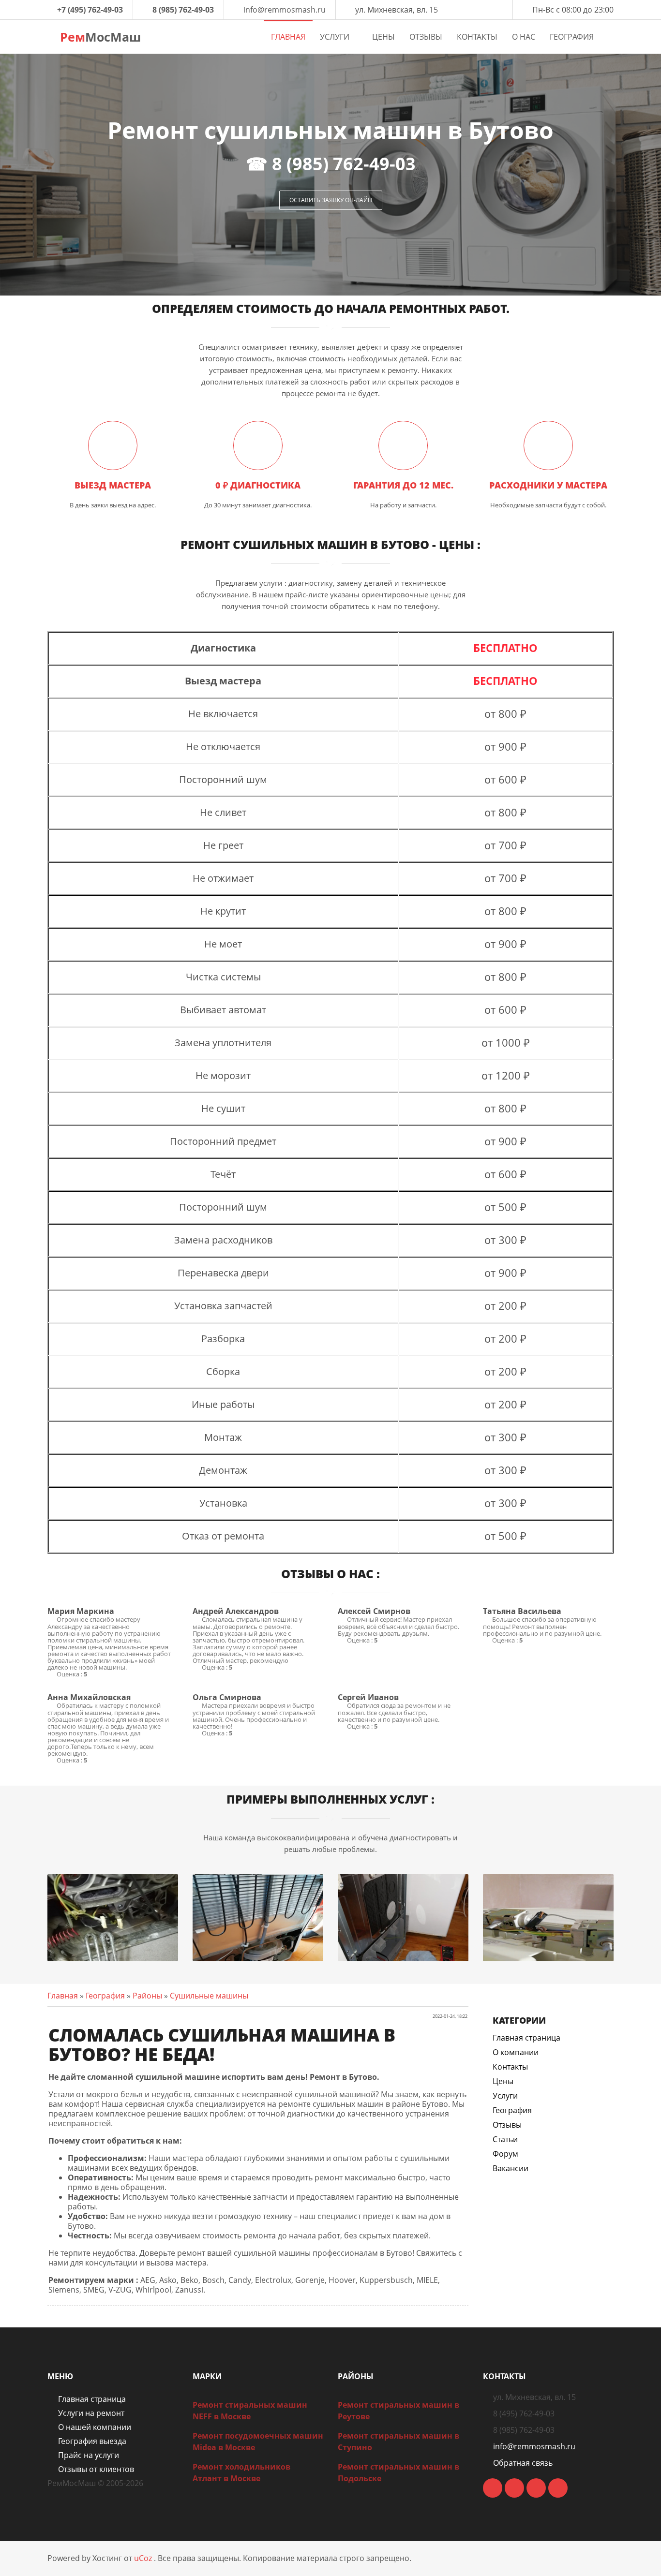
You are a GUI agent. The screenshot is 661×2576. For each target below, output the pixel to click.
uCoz (143, 2558)
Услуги (505, 2096)
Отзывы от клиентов (96, 2469)
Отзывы (507, 2125)
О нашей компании (95, 2427)
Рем (99, 37)
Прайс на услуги (89, 2455)
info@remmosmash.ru (285, 10)
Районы (147, 1996)
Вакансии (511, 2168)
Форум (505, 2154)
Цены (503, 2081)
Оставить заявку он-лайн (331, 200)
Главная (63, 1996)
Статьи (505, 2139)
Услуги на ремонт (91, 2413)
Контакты (510, 2067)
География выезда (92, 2441)
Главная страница (526, 2038)
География (105, 1996)
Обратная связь (523, 2463)
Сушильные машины (209, 1996)
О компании (516, 2052)
